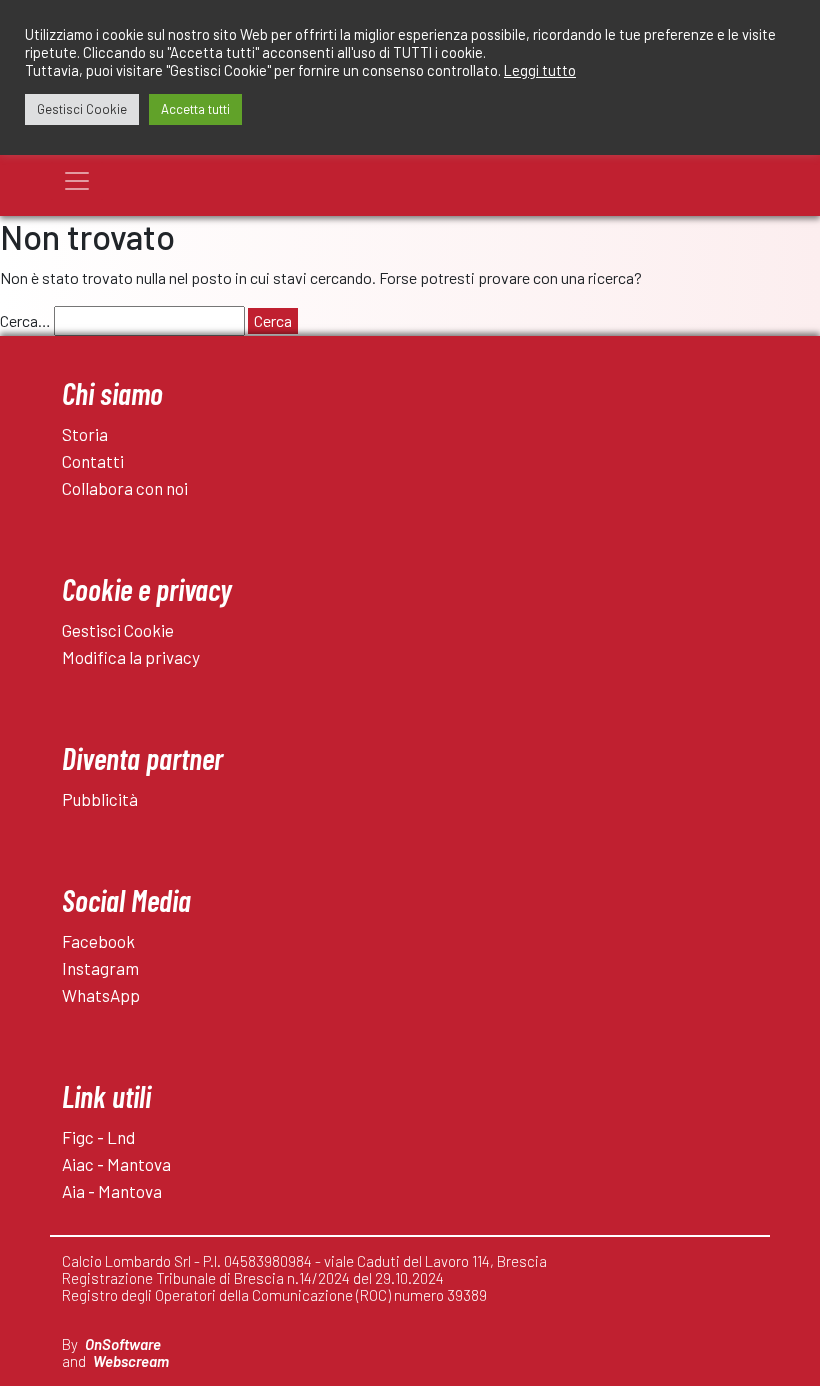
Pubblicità (100, 799)
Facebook (98, 941)
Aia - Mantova (112, 1191)
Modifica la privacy (131, 657)
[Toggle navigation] (77, 181)
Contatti (93, 461)
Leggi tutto (540, 70)
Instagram (100, 968)
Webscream (131, 1361)
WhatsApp (101, 995)
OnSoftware (123, 1344)
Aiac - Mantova (116, 1164)
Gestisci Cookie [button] (82, 109)
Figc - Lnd (98, 1137)
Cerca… (25, 320)
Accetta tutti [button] (195, 109)
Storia (85, 434)
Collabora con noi (125, 488)
